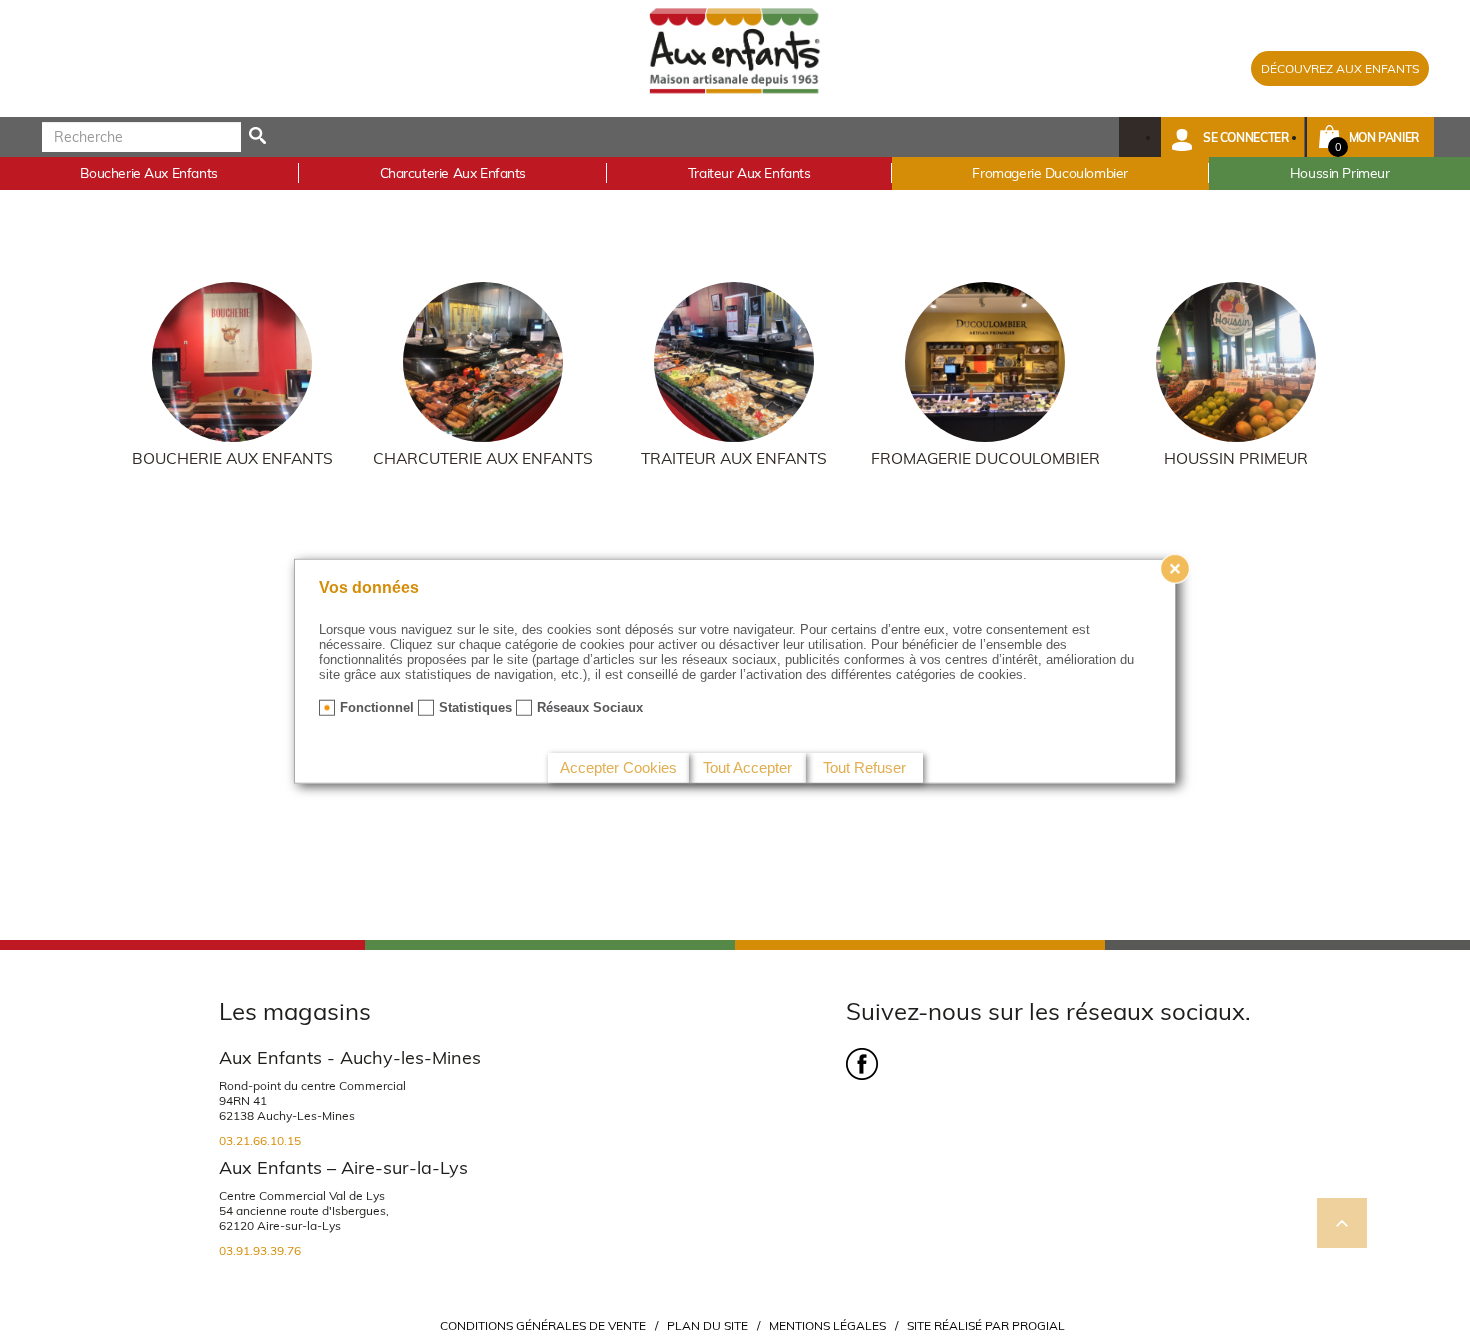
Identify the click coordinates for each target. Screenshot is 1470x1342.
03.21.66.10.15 (260, 1140)
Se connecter (1246, 137)
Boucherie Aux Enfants (232, 458)
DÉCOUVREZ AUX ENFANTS (1340, 68)
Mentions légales (827, 1325)
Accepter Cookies (618, 767)
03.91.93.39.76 (260, 1250)
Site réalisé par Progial (986, 1325)
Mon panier (1384, 137)
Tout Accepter (747, 767)
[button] (1232, 137)
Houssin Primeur (1236, 458)
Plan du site (707, 1325)
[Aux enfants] (735, 49)
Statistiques (475, 707)
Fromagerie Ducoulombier (985, 458)
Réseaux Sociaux (590, 707)
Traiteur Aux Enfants (734, 458)
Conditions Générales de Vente (543, 1325)
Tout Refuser (864, 767)
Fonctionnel (377, 707)
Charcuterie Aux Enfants (483, 458)
